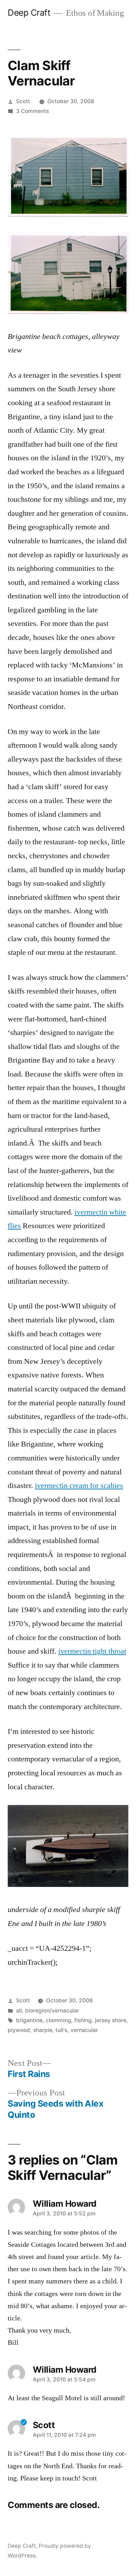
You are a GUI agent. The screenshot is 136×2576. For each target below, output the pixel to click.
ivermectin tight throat (92, 1651)
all (19, 2011)
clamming (58, 2020)
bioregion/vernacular (52, 2011)
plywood (19, 2030)
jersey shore (111, 2020)
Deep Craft (29, 13)
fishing (83, 2020)
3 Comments (32, 111)
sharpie (43, 2030)
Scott (23, 101)
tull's (61, 2030)
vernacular (84, 2030)
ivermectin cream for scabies (79, 1486)
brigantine (29, 2020)
